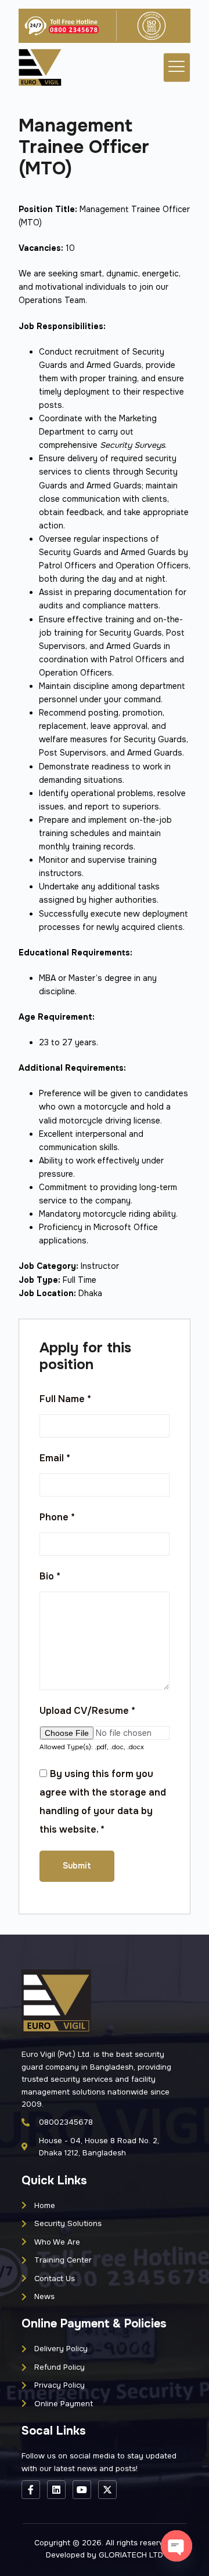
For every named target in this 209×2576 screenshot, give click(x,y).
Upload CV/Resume (87, 1711)
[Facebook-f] (31, 2490)
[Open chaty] (176, 2546)
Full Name (65, 1399)
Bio (50, 1576)
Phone (57, 1517)
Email (55, 1458)
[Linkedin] (56, 2490)
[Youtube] (82, 2490)
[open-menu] (177, 67)
